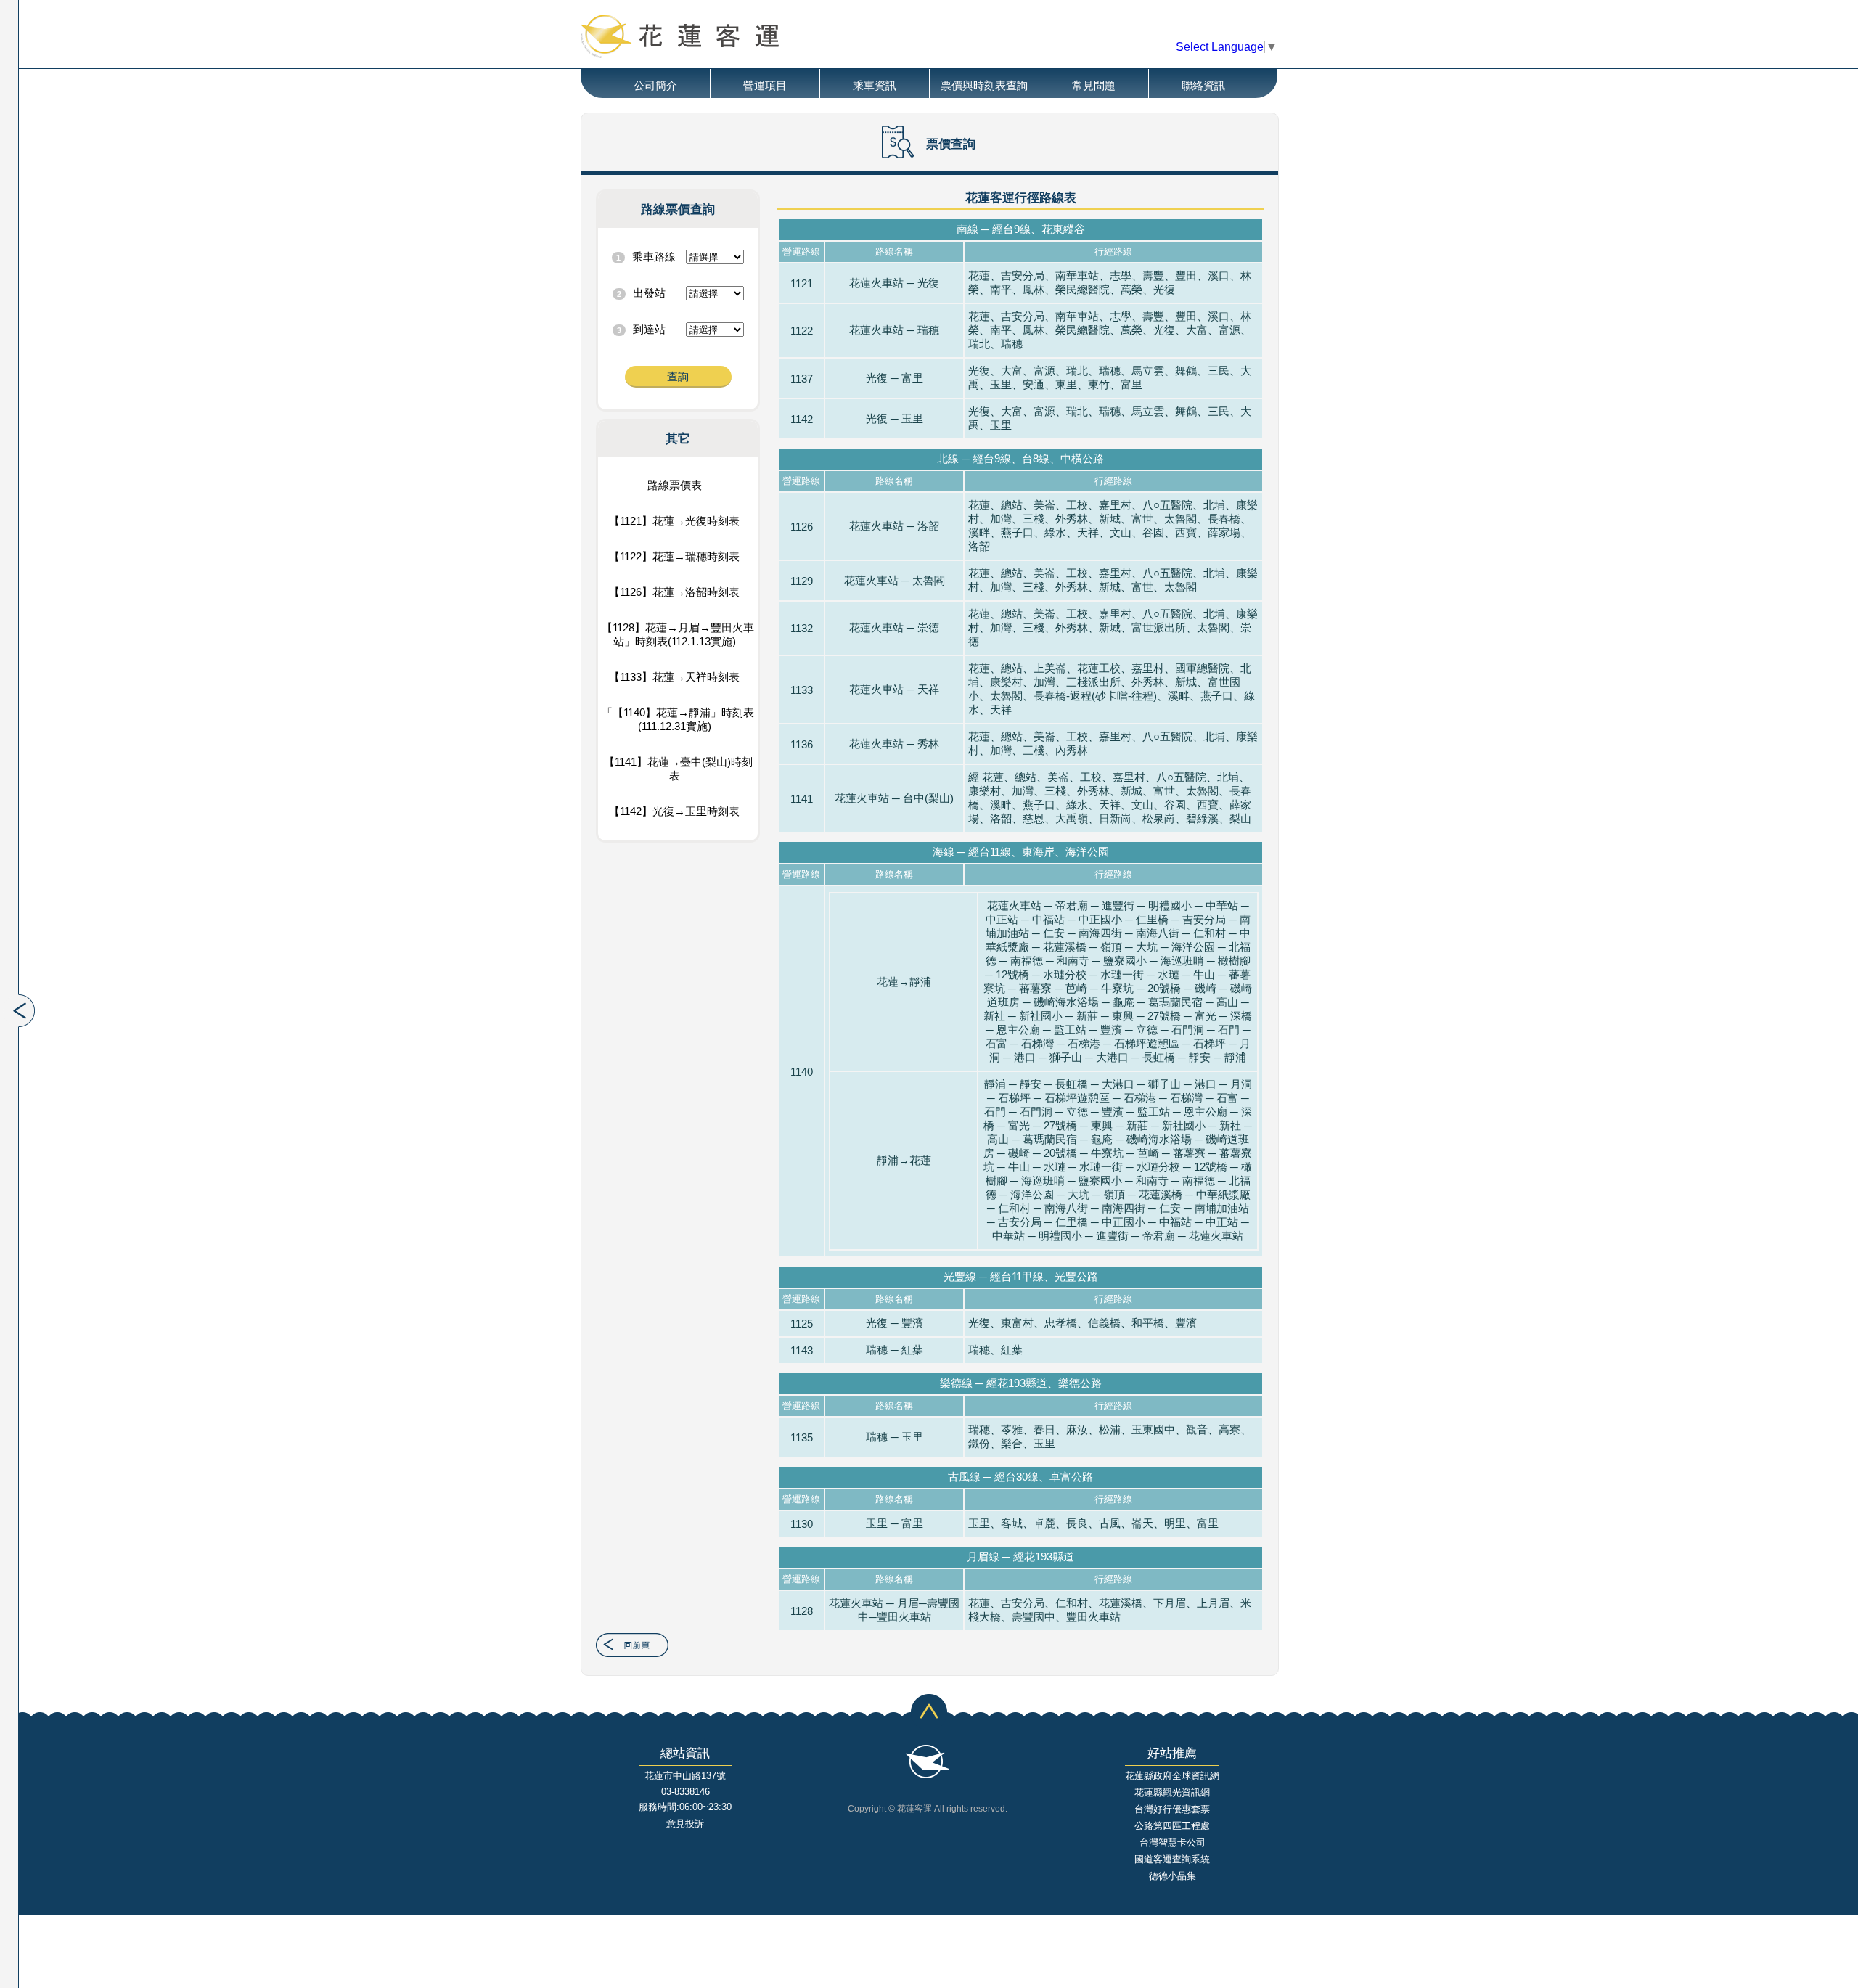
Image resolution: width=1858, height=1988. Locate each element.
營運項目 (765, 85)
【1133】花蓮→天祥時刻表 (674, 677)
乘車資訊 (875, 85)
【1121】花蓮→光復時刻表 (674, 521)
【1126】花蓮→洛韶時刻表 (674, 592)
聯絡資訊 (1203, 85)
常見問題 (1094, 85)
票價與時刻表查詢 (984, 85)
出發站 (649, 293)
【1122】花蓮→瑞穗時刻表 (674, 556)
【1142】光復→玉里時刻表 (674, 811)
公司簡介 (655, 85)
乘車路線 (654, 257)
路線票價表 (675, 485)
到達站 (649, 329)
